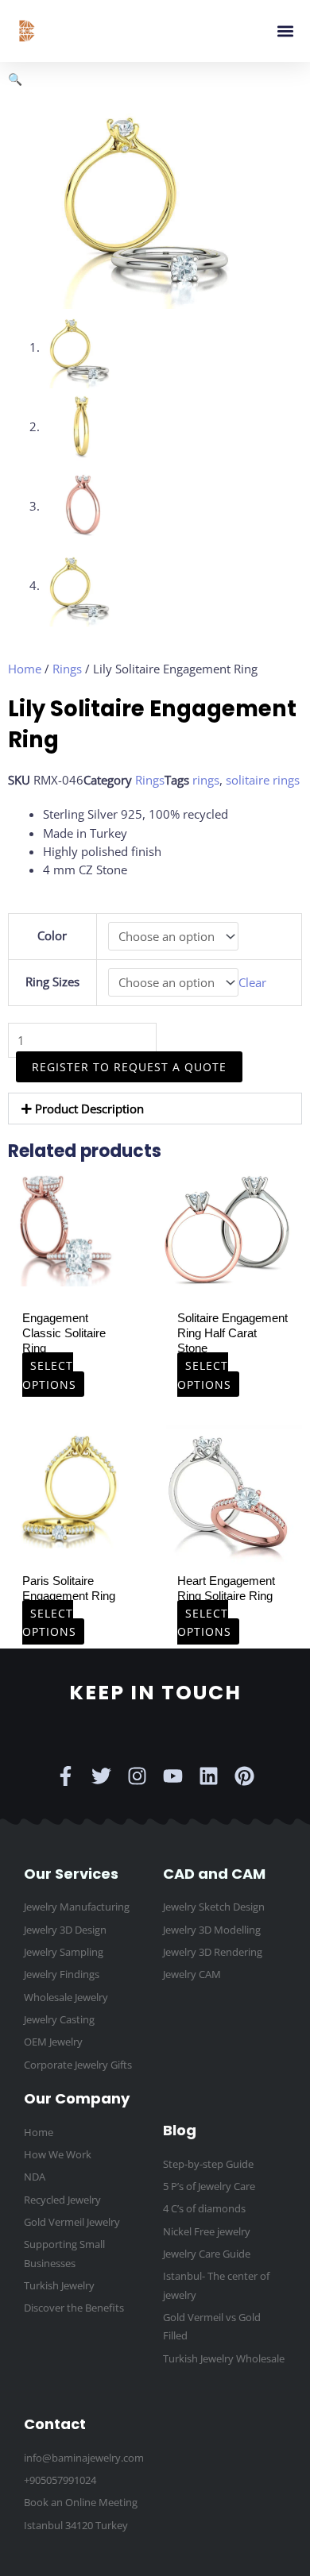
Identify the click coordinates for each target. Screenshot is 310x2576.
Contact (55, 2424)
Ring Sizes (52, 981)
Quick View (70, 1272)
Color (52, 935)
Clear (252, 982)
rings (206, 780)
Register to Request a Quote (129, 1067)
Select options (49, 1375)
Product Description (89, 1109)
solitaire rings (263, 780)
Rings (67, 669)
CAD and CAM (214, 1874)
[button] (285, 31)
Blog (180, 2130)
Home (25, 669)
